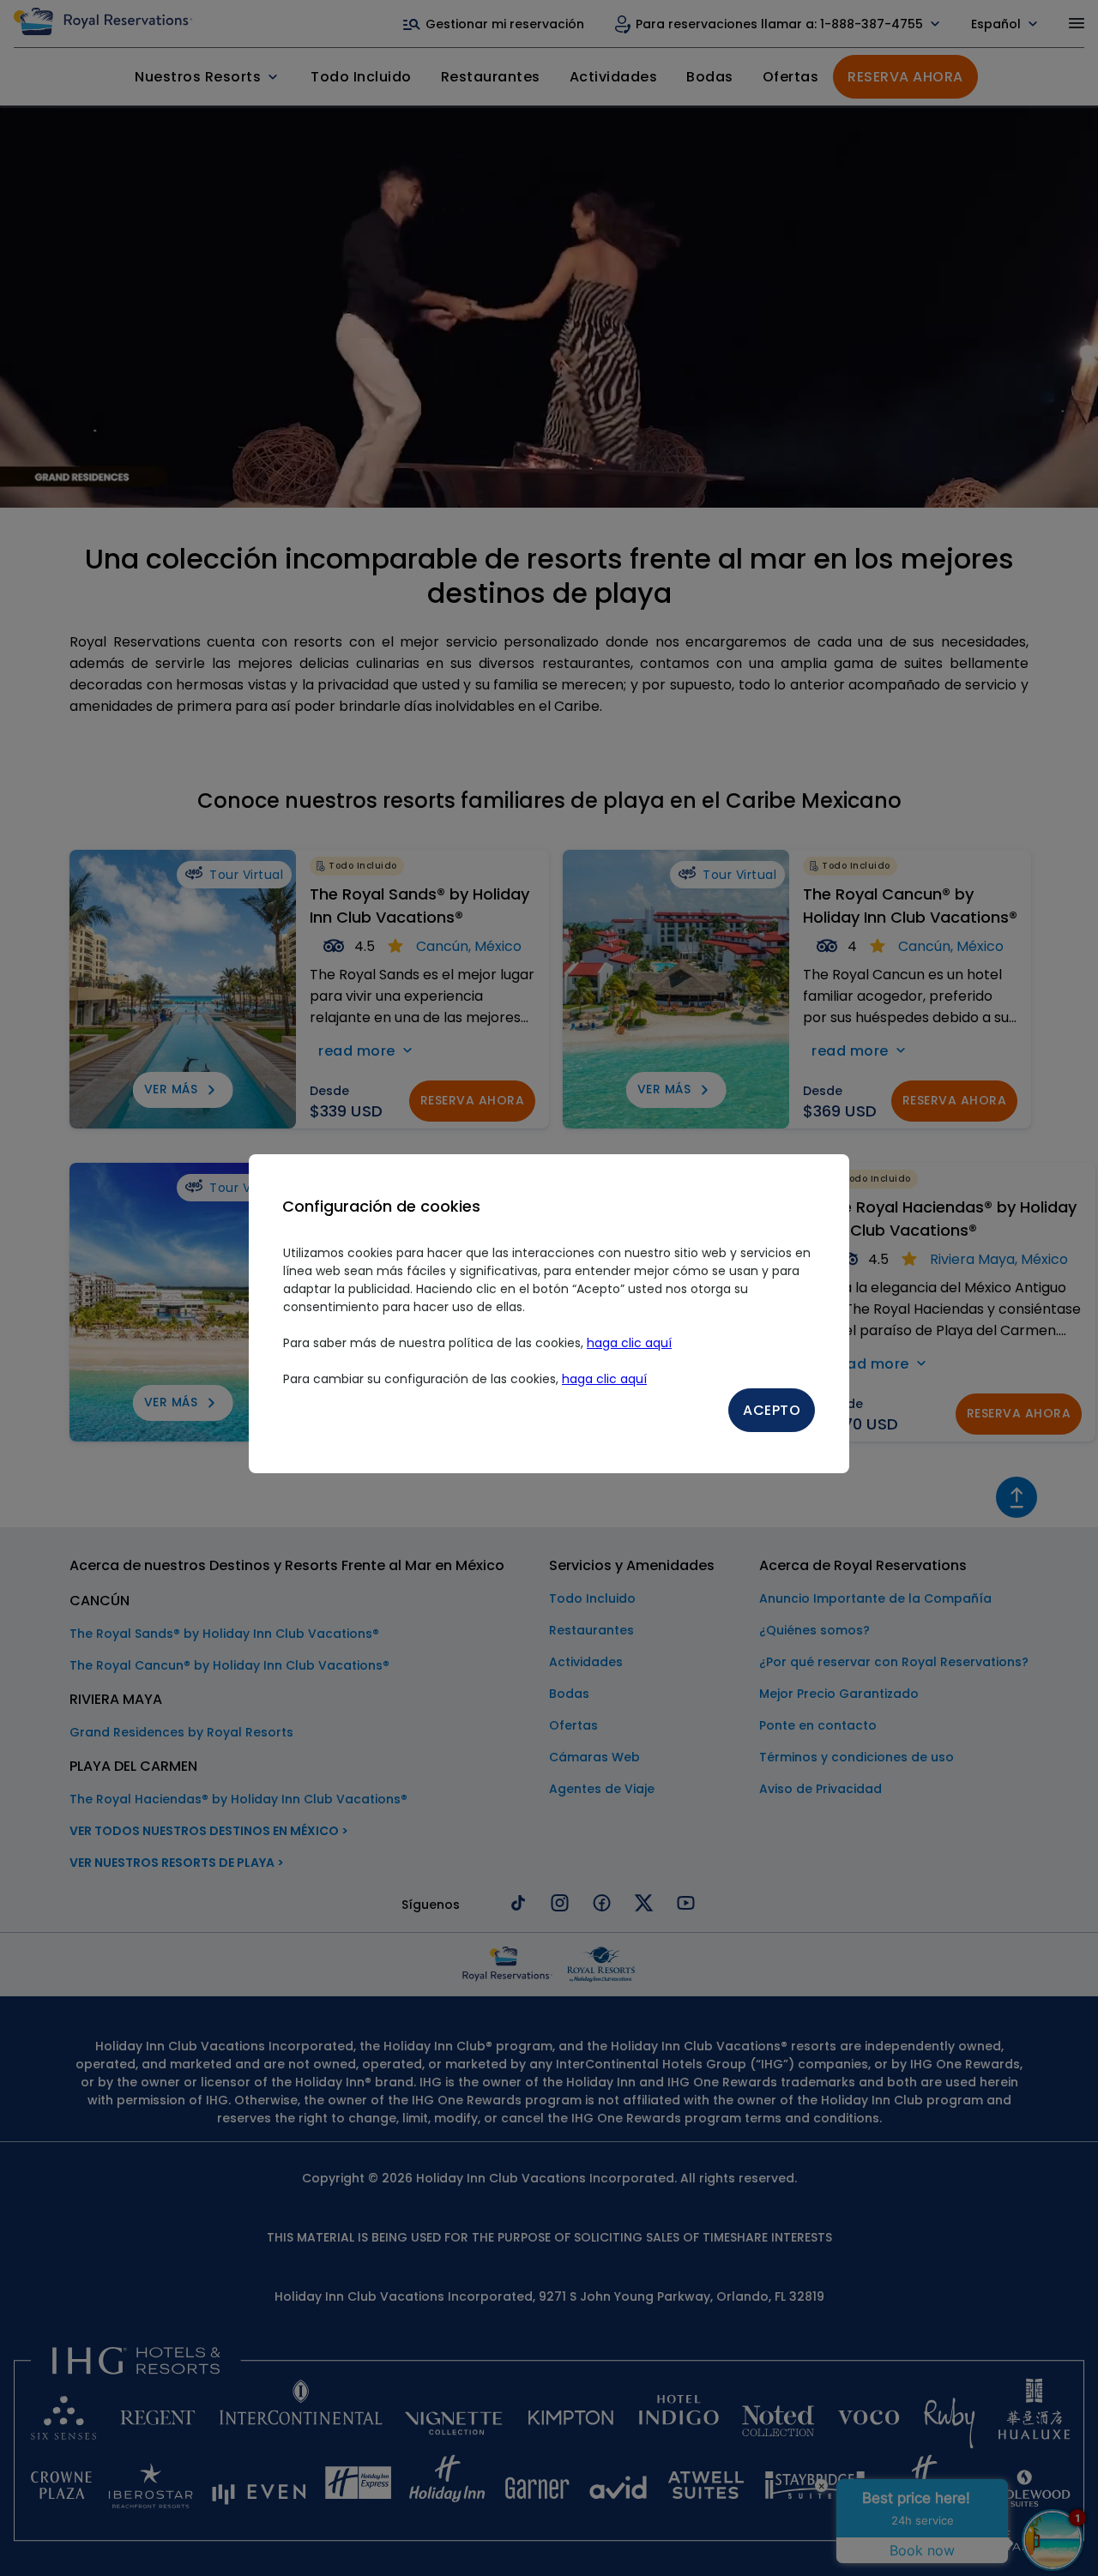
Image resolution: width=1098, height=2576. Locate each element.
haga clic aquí (629, 1343)
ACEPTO (772, 1410)
